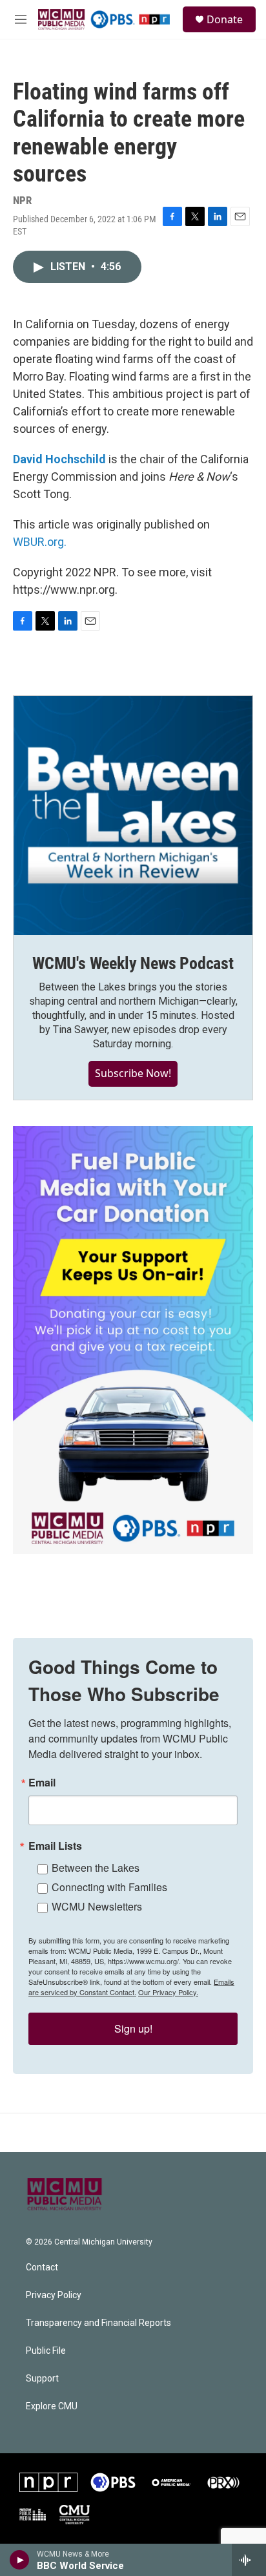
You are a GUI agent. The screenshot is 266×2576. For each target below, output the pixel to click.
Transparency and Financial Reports (98, 2323)
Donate (225, 19)
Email (42, 1783)
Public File (46, 2351)
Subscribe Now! (133, 1073)
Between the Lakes (96, 1868)
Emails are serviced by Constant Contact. (131, 1987)
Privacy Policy (54, 2295)
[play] (20, 2560)
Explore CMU (52, 2406)
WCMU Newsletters (97, 1906)
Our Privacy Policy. (168, 1992)
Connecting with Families (109, 1887)
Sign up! (133, 2028)
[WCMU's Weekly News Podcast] (133, 815)
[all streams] (249, 2560)
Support (42, 2379)
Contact (42, 2267)
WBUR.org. (40, 542)
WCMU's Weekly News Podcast (133, 963)
